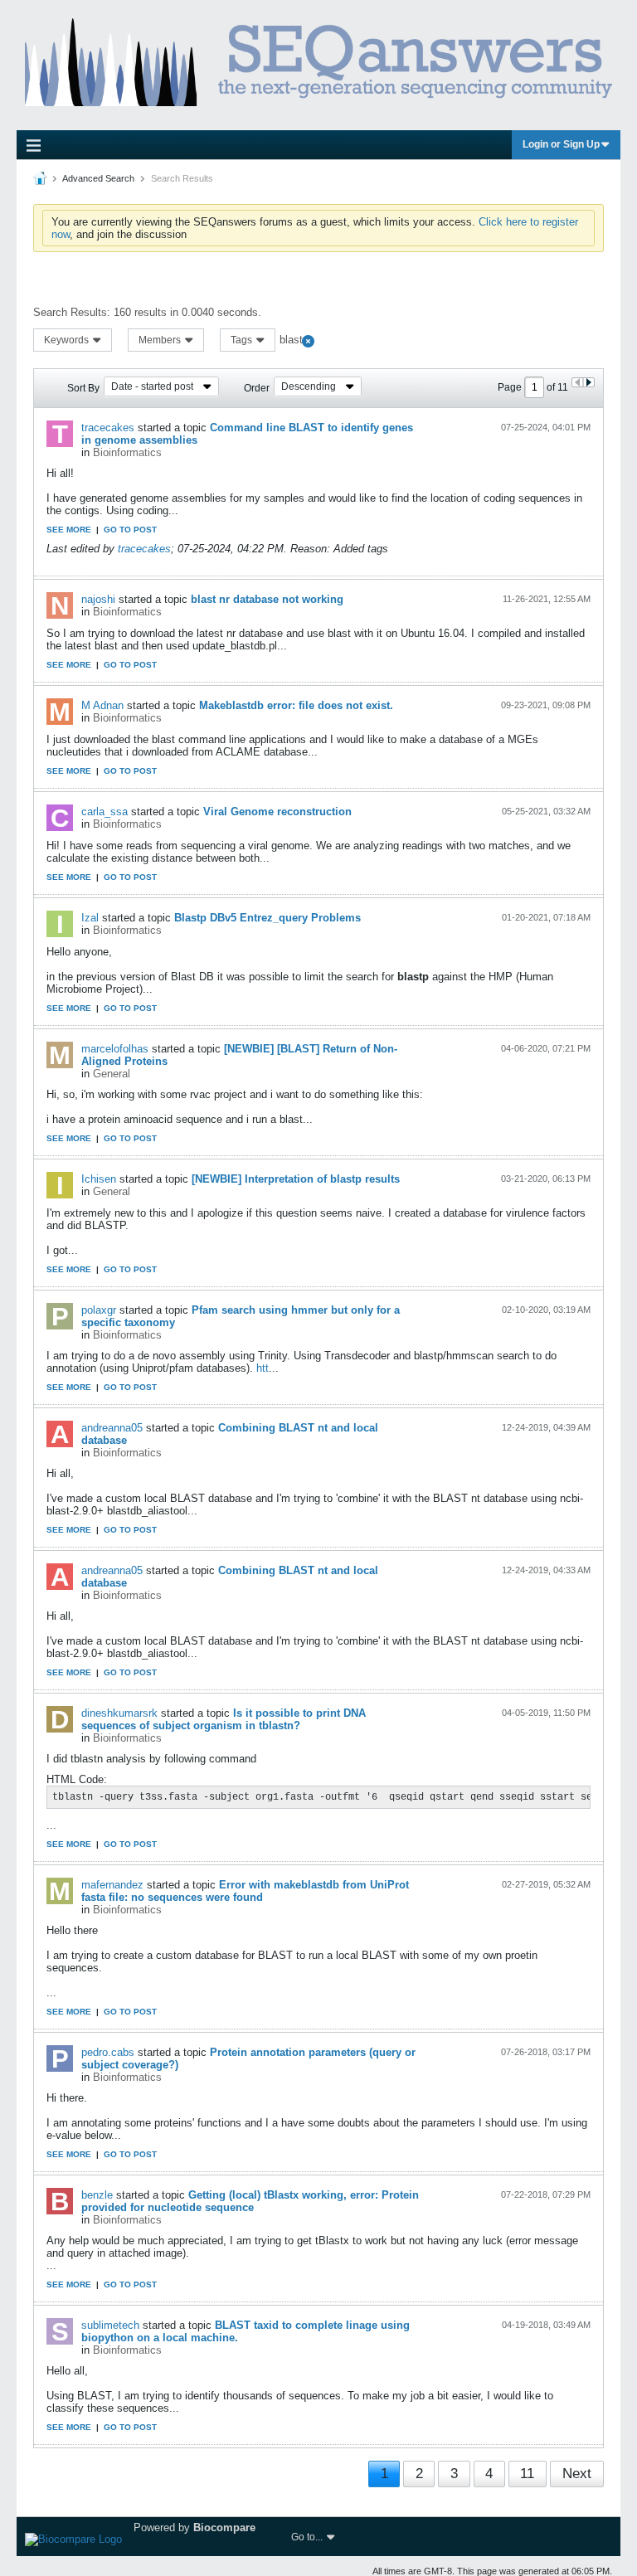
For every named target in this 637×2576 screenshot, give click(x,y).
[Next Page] (588, 382)
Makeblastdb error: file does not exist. (296, 705)
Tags (243, 340)
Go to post (130, 530)
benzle (97, 2195)
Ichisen (99, 1179)
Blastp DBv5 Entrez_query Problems (267, 918)
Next (577, 2474)
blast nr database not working (267, 599)
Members (161, 340)
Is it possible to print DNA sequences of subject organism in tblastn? (224, 1719)
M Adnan (102, 705)
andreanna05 (112, 1428)
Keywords (68, 340)
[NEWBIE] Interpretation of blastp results (296, 1179)
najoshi (98, 599)
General (112, 1074)
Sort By (83, 388)
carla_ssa (105, 812)
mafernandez (112, 1885)
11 (527, 2474)
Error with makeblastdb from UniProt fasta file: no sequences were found (245, 1891)
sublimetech (110, 2325)
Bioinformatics (127, 452)
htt (263, 1368)
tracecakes (108, 428)
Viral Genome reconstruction (277, 812)
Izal (90, 918)
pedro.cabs (108, 2052)
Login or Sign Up (561, 144)
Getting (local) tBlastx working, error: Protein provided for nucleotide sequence (250, 2201)
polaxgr (99, 1310)
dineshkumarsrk (119, 1713)
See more (69, 530)
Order (257, 388)
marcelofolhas (115, 1049)
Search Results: (72, 312)
